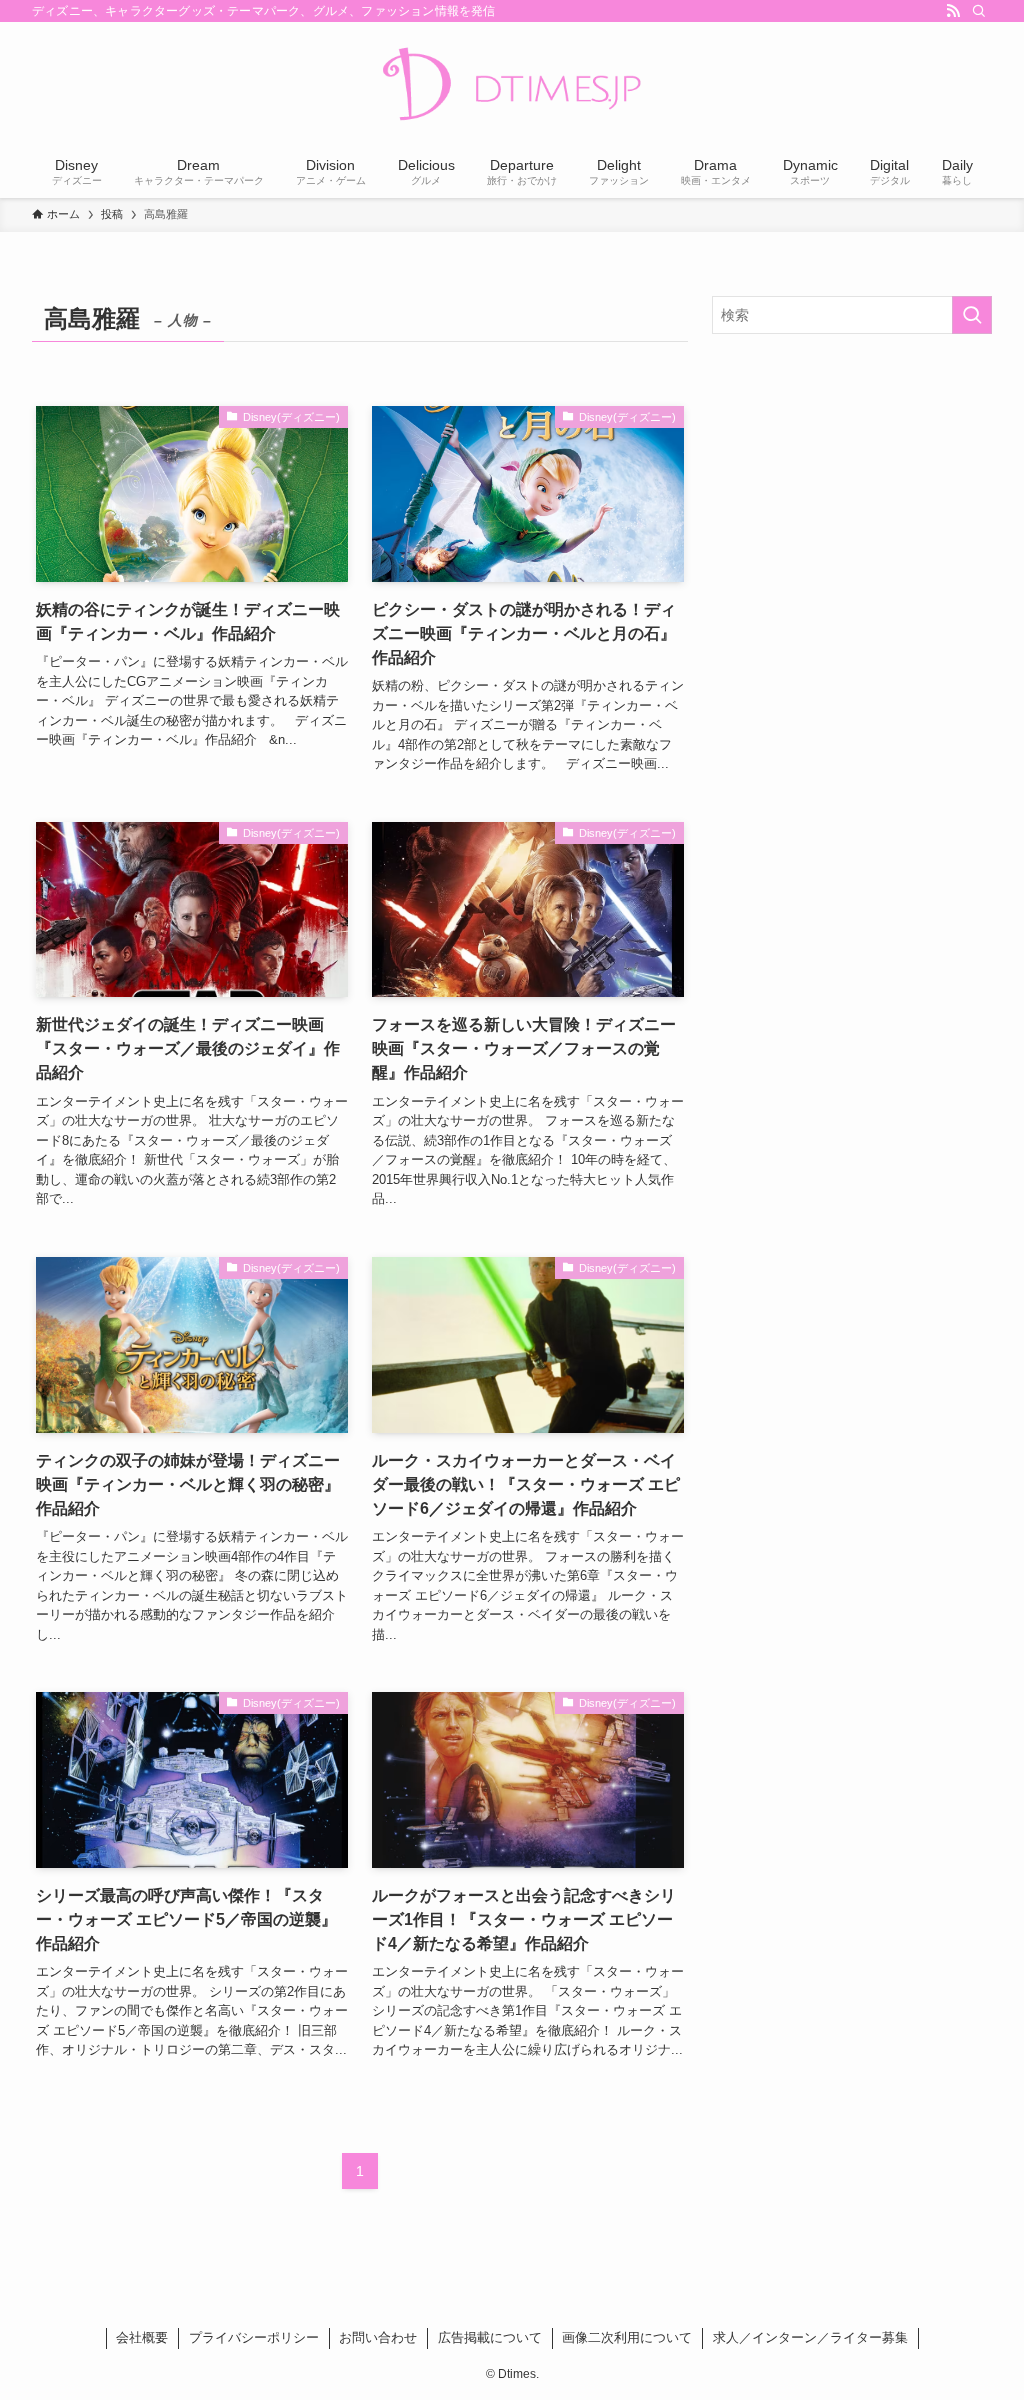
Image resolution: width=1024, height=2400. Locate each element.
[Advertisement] (852, 494)
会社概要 (142, 2337)
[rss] (953, 11)
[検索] (979, 11)
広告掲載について (490, 2337)
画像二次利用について (627, 2337)
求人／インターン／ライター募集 (810, 2337)
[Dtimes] (512, 86)
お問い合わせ (378, 2337)
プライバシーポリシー (254, 2337)
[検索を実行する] (972, 315)
